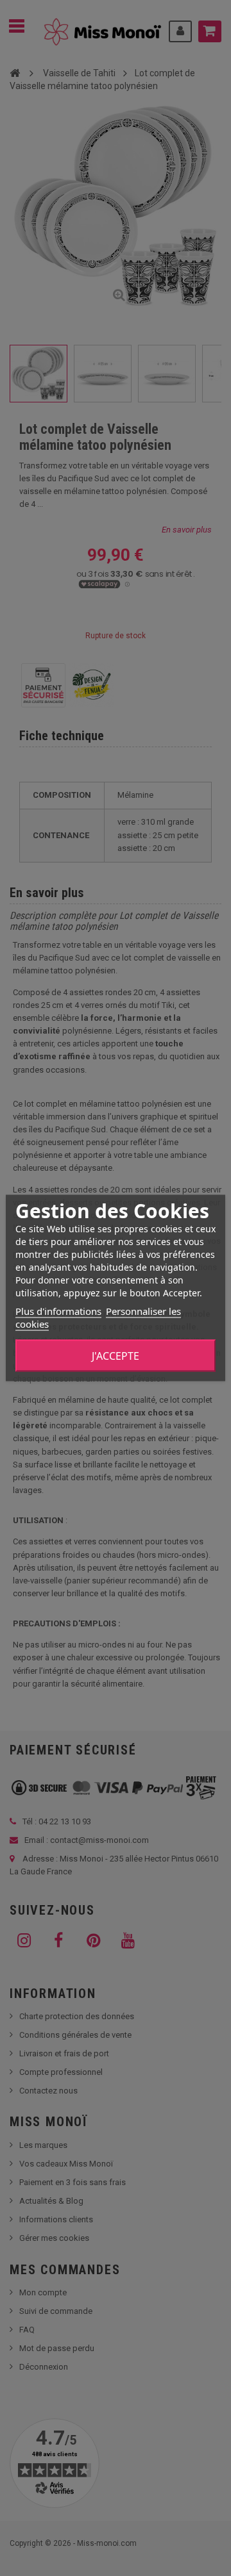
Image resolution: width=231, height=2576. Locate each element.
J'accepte (116, 1356)
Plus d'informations (58, 1311)
